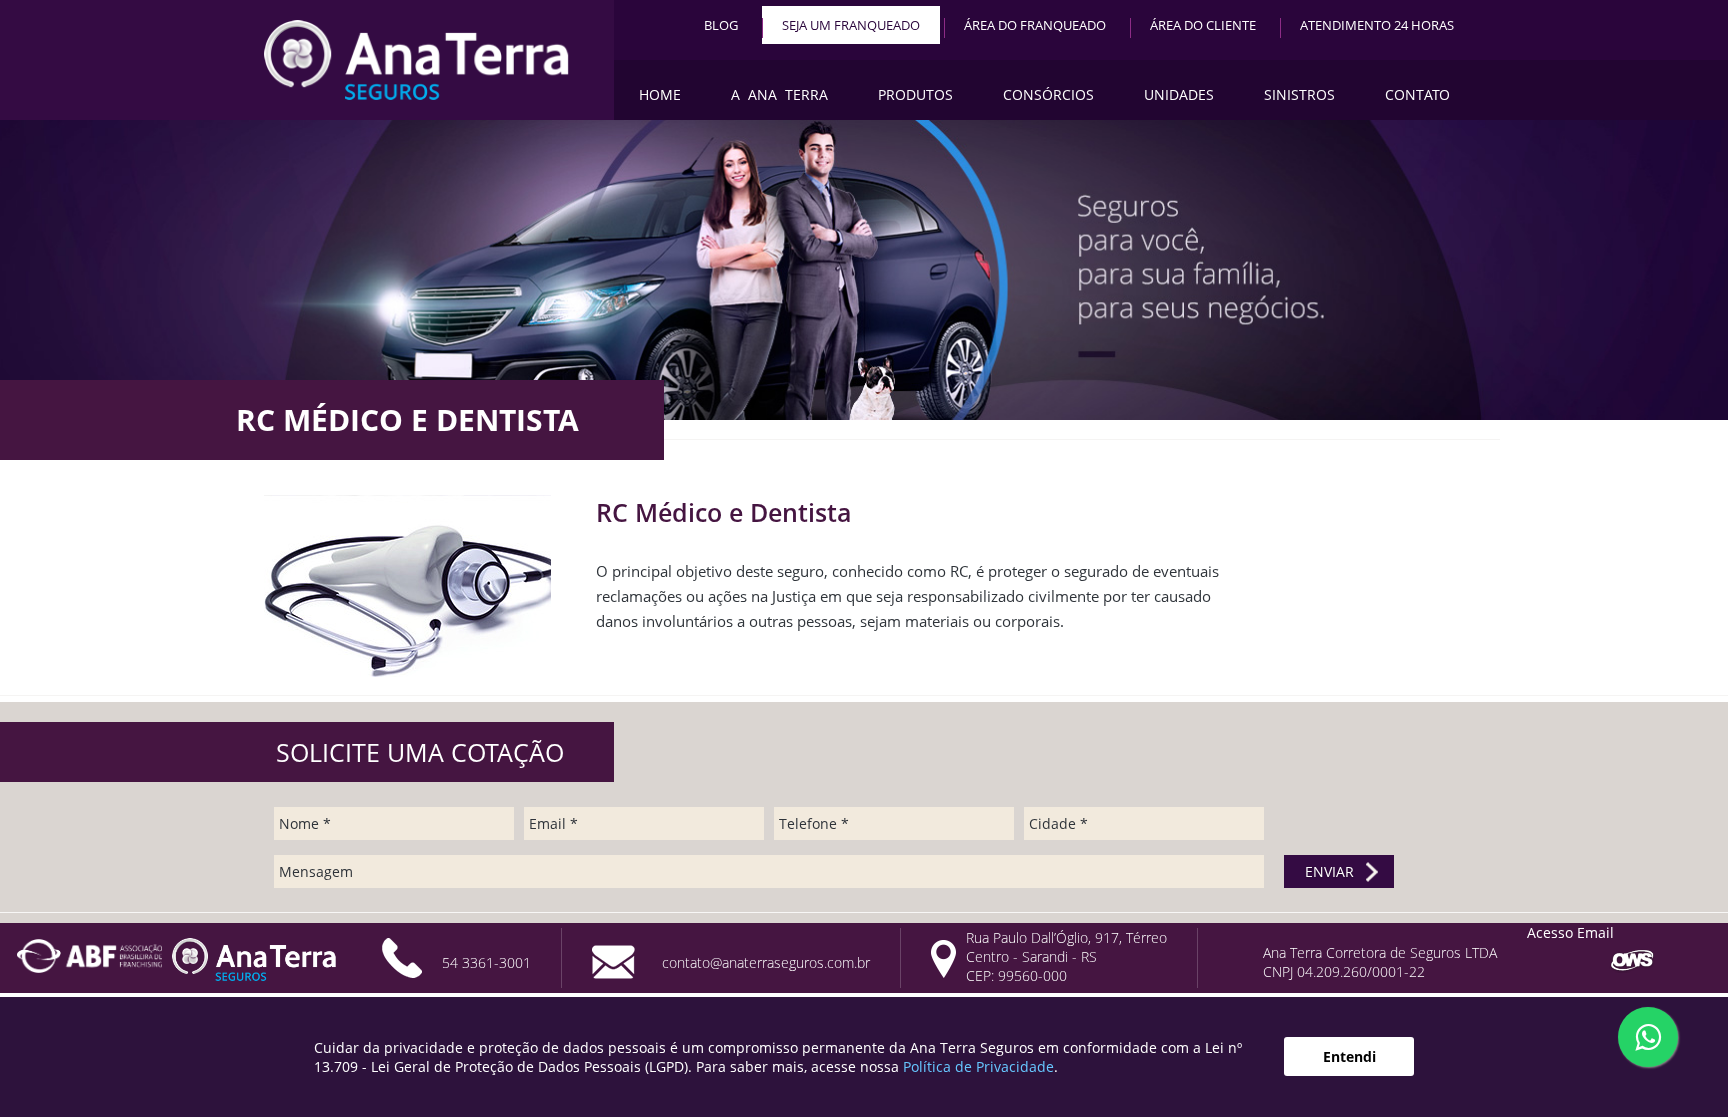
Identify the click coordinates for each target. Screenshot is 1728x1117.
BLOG (721, 25)
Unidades (1179, 94)
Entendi (1349, 1056)
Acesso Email (1570, 932)
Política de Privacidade (978, 1066)
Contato (1417, 94)
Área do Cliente (1203, 25)
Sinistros (1299, 94)
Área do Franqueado (1035, 25)
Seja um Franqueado (851, 25)
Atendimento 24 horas (1377, 25)
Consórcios (1048, 94)
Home (660, 94)
